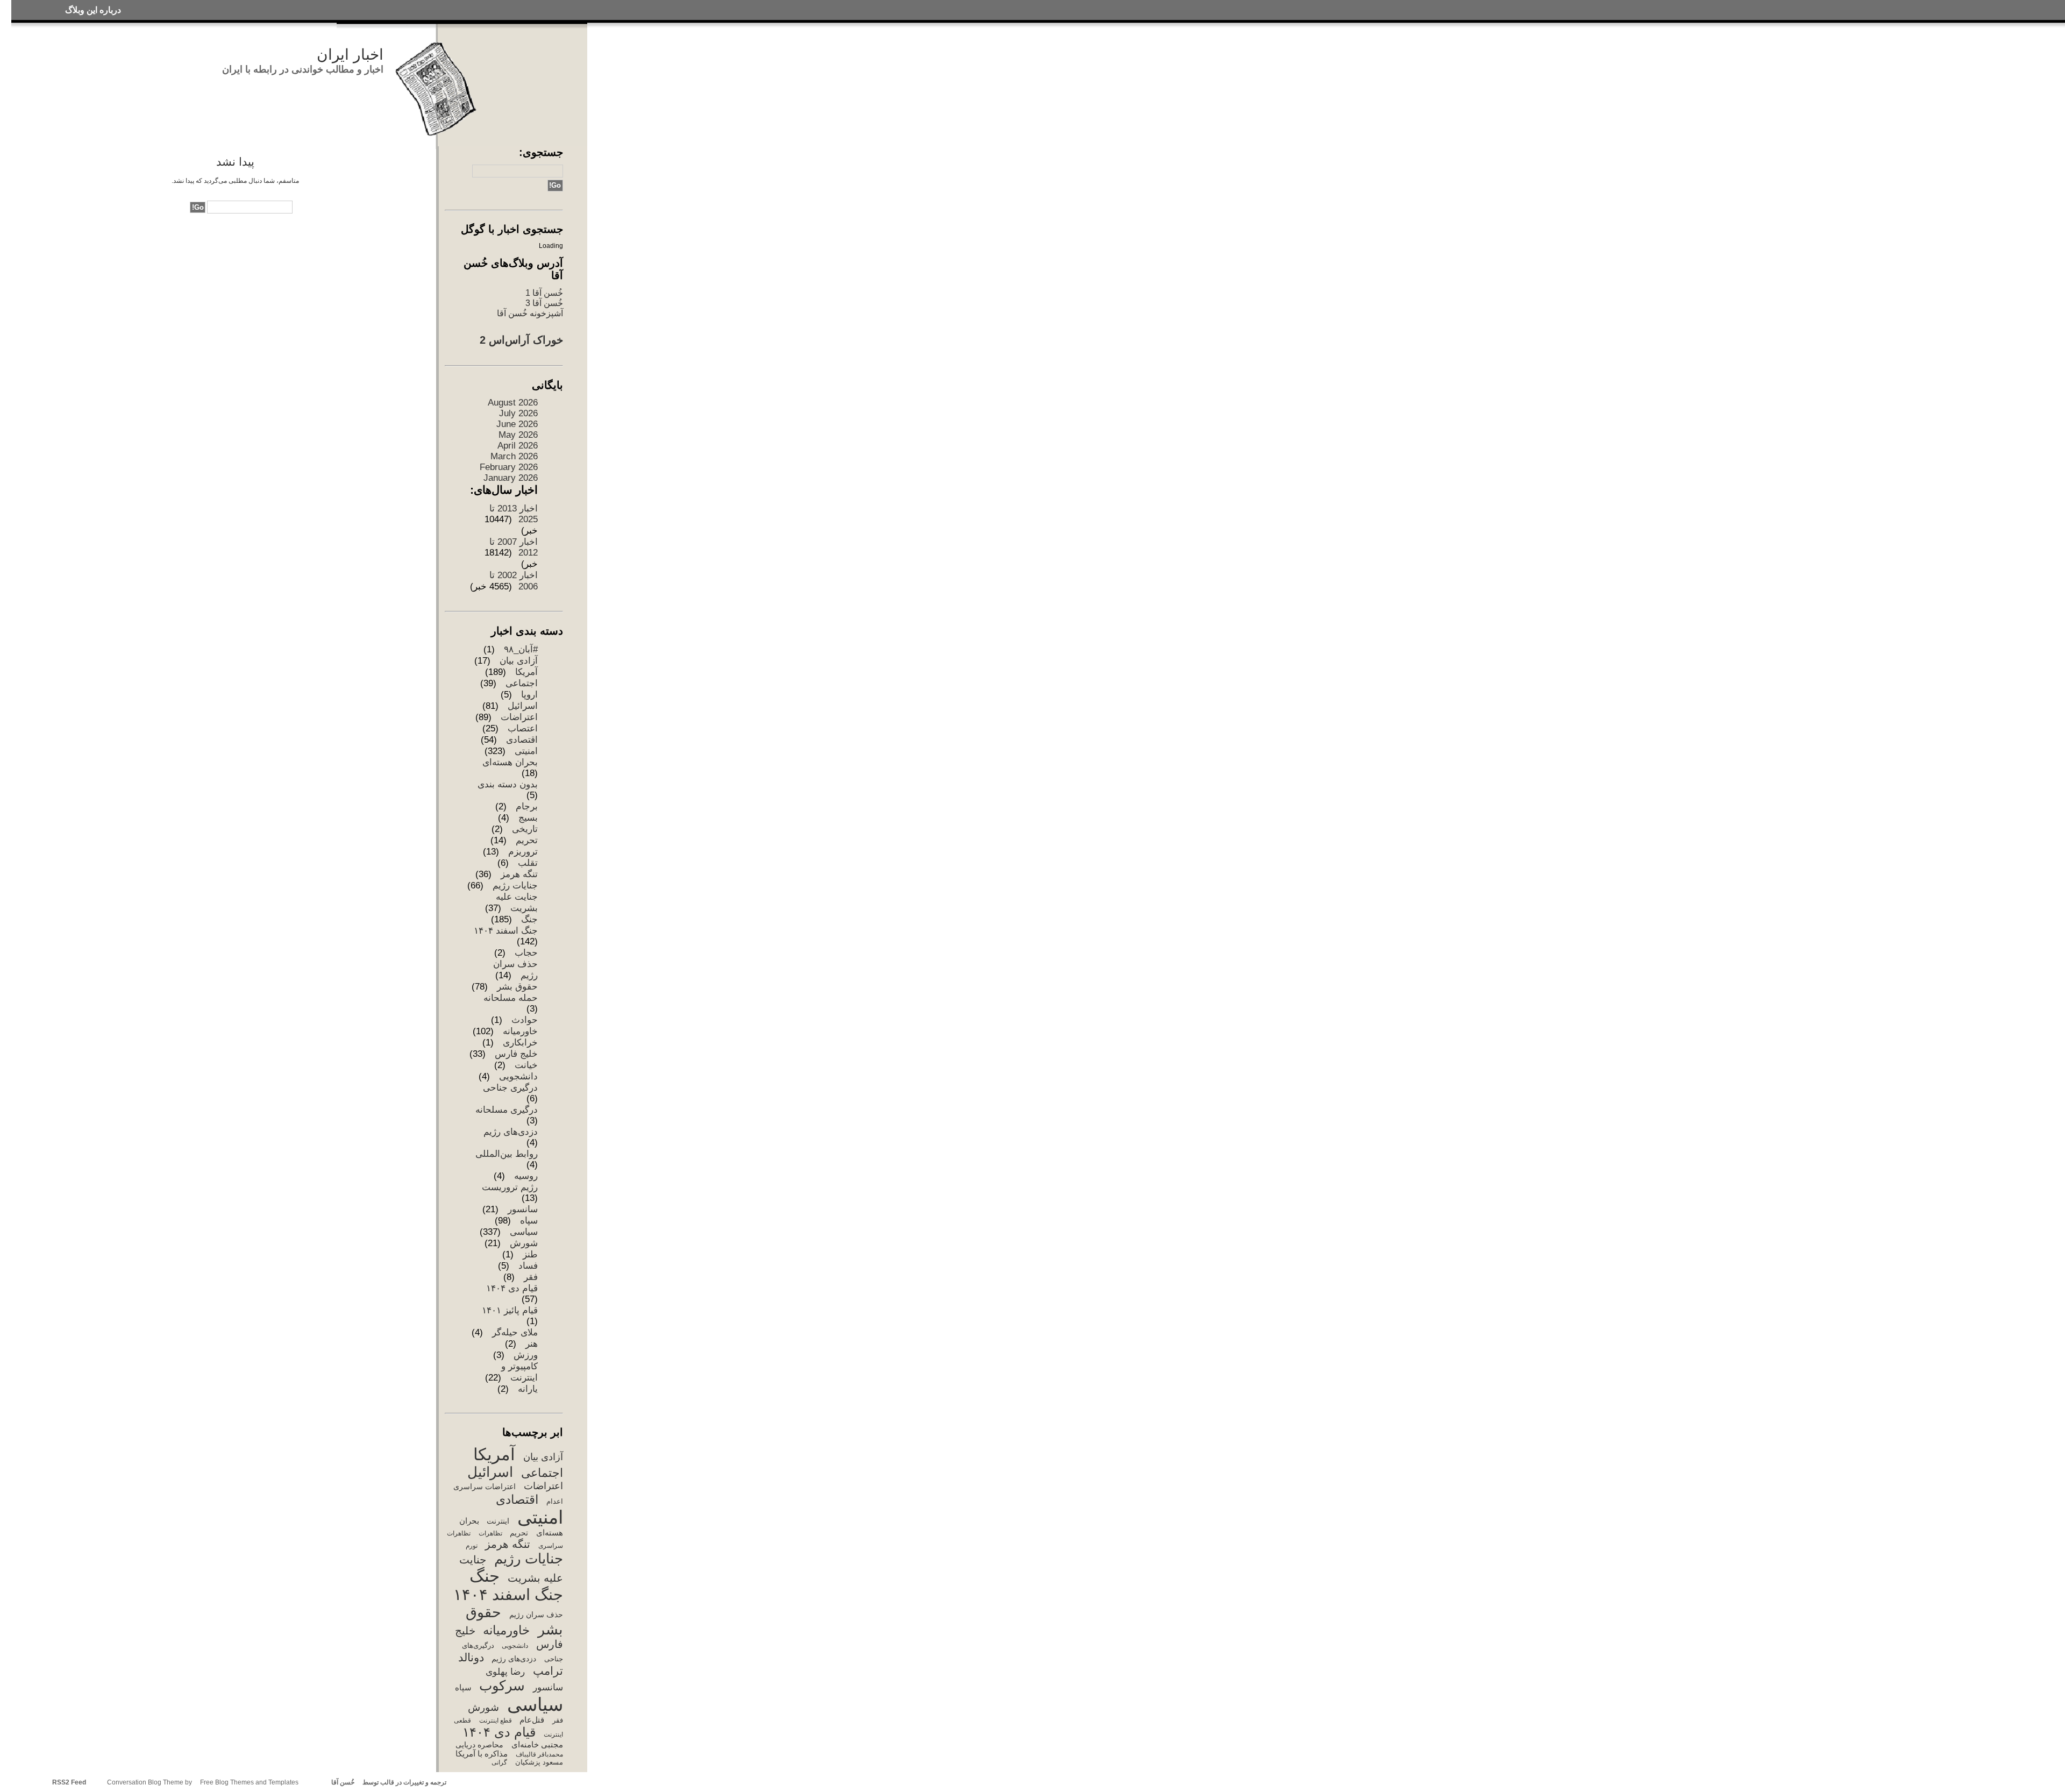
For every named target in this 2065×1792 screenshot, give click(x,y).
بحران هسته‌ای (510, 762)
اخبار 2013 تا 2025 (514, 514)
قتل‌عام (532, 1720)
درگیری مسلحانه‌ (507, 1110)
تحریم (527, 840)
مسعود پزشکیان (539, 1762)
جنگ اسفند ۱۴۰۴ (506, 931)
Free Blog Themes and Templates (249, 1782)
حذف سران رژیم (536, 1615)
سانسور (523, 1209)
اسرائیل (523, 706)
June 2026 (517, 424)
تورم (471, 1546)
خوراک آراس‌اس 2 (521, 340)
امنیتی (526, 751)
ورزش (526, 1355)
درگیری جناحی (510, 1088)
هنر (532, 1344)
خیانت (526, 1065)
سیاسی (524, 1232)
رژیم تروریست (510, 1187)
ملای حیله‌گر (515, 1332)
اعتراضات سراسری (485, 1487)
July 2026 (518, 413)
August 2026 (513, 403)
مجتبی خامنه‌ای (537, 1745)
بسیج (528, 818)
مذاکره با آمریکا (482, 1754)
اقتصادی (522, 740)
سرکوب (502, 1686)
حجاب (526, 953)
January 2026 (511, 478)
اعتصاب (523, 728)
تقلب (528, 863)
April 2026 (518, 446)
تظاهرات (490, 1533)
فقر (531, 1277)
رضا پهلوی (505, 1672)
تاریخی (525, 829)
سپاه (529, 1221)
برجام (527, 806)
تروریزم (523, 852)
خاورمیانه (520, 1031)
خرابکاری (520, 1043)
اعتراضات (519, 717)
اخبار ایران (350, 55)
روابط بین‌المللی (507, 1154)
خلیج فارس (516, 1054)
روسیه (526, 1176)
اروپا (529, 695)
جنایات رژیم (515, 886)
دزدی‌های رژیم (511, 1132)
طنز (530, 1254)
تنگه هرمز (519, 874)
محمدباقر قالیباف (539, 1754)
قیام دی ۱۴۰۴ (512, 1288)
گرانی (499, 1762)
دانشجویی (518, 1076)
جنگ (529, 919)
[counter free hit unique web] (449, 1782)
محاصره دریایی (479, 1745)
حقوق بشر (517, 987)
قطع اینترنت (495, 1720)
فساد (528, 1266)
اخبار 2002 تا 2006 (514, 581)
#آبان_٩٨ (521, 649)
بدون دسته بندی (508, 784)
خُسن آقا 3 (544, 303)
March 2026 (514, 456)
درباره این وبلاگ (93, 10)
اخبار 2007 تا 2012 (514, 547)
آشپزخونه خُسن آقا (530, 313)
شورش (524, 1243)
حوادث (525, 1020)
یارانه (528, 1389)
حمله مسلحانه (511, 998)
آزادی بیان (519, 661)
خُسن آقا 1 (544, 293)
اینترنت (498, 1521)
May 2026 (518, 435)
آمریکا (526, 672)
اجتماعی (522, 683)
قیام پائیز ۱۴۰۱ (510, 1310)
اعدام (554, 1501)
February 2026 (509, 467)
